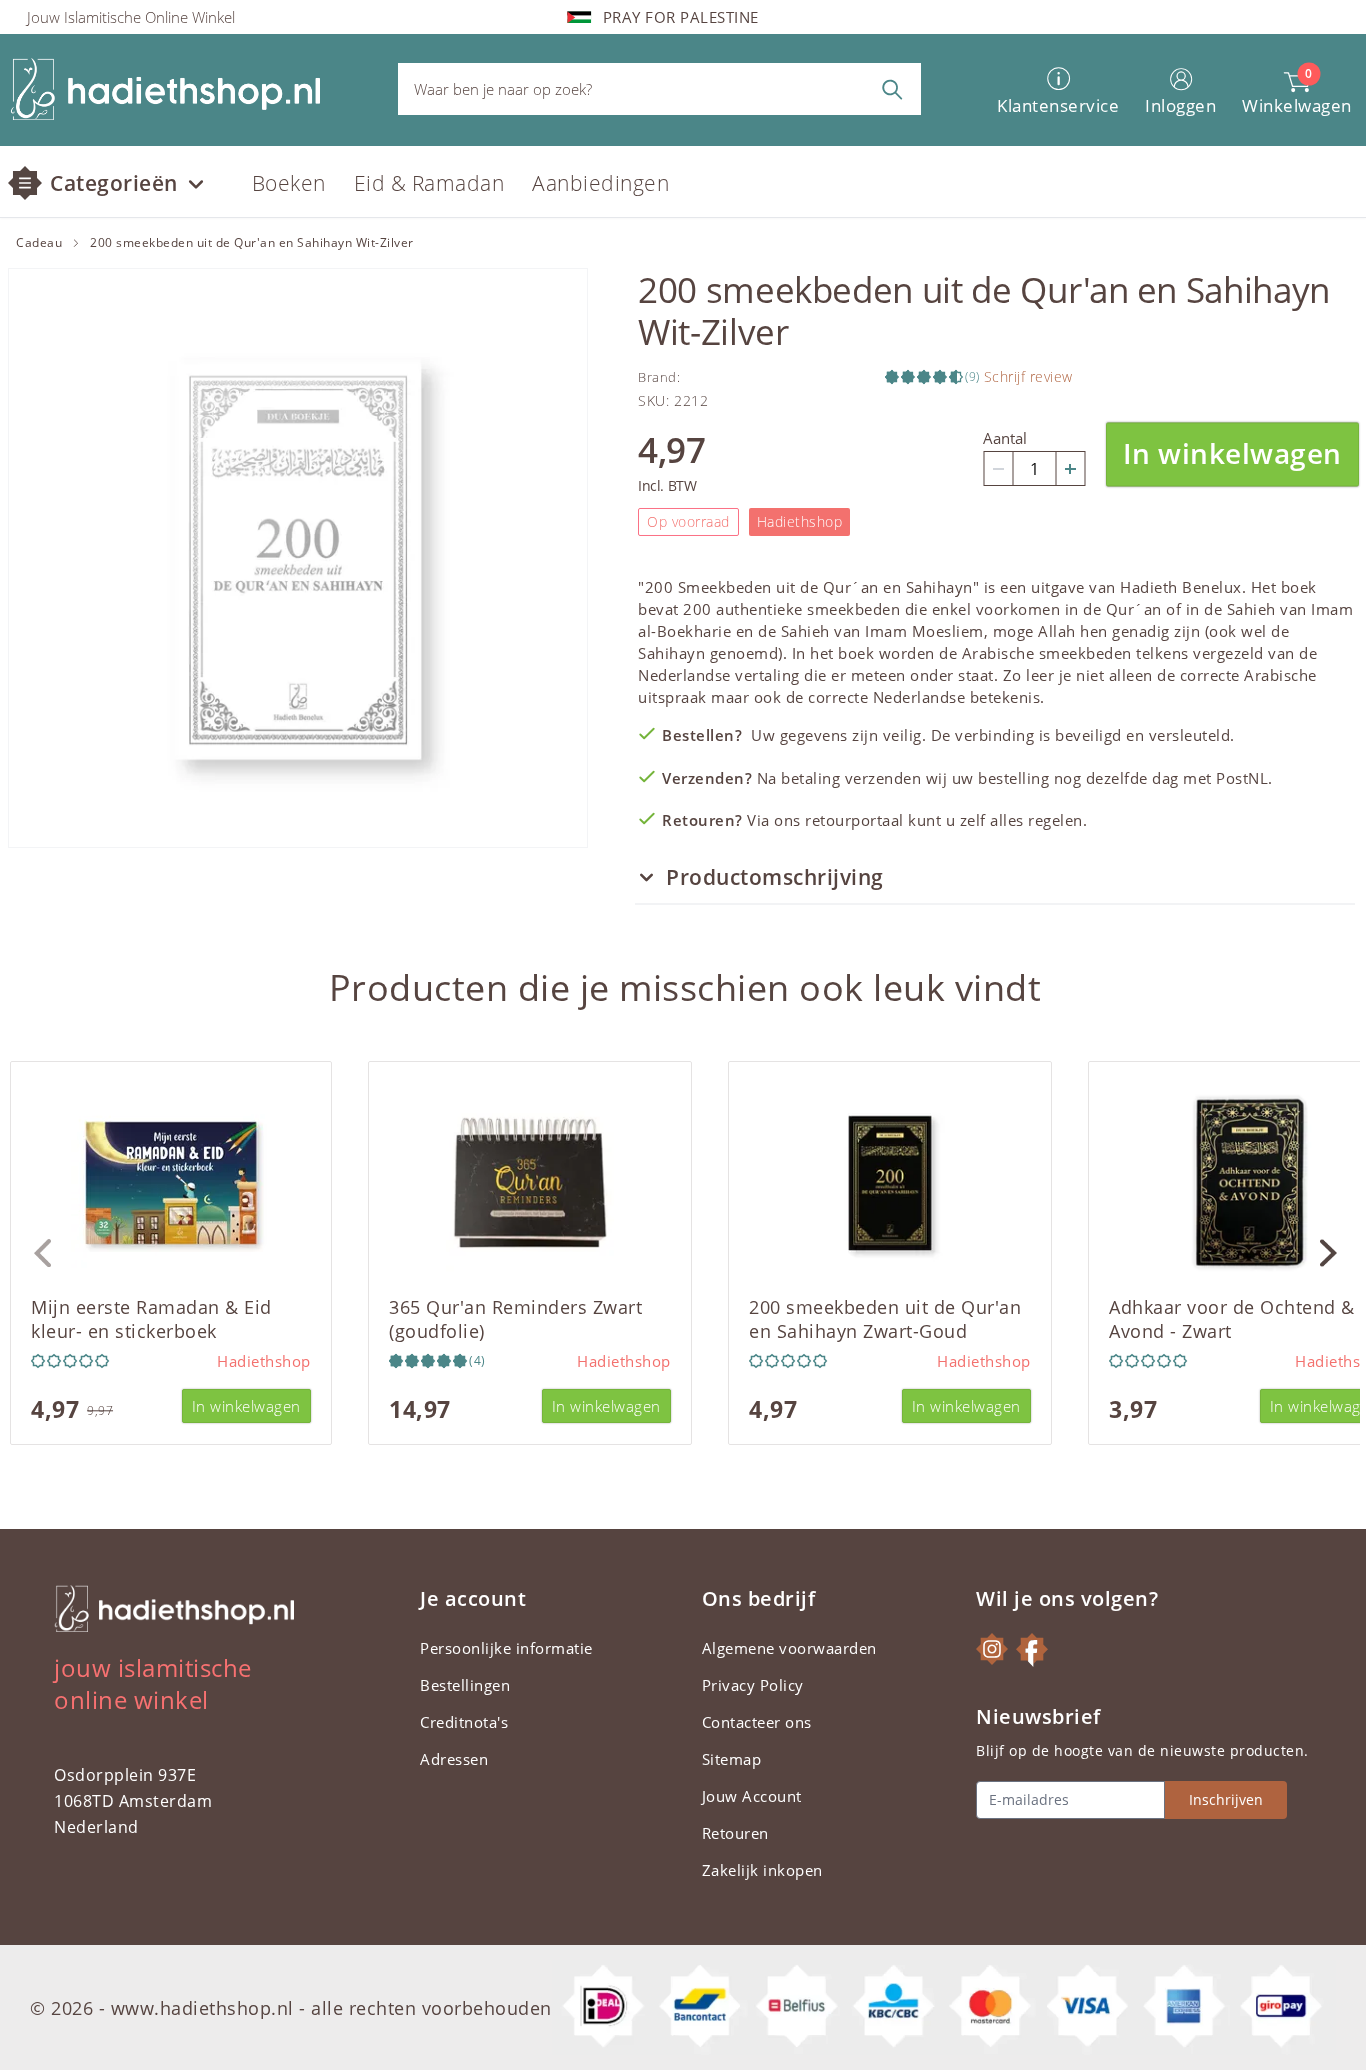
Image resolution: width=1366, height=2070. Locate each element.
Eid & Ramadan (429, 183)
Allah (1057, 631)
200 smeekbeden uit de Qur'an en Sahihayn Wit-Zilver (252, 243)
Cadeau (39, 243)
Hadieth (1149, 587)
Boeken (289, 183)
